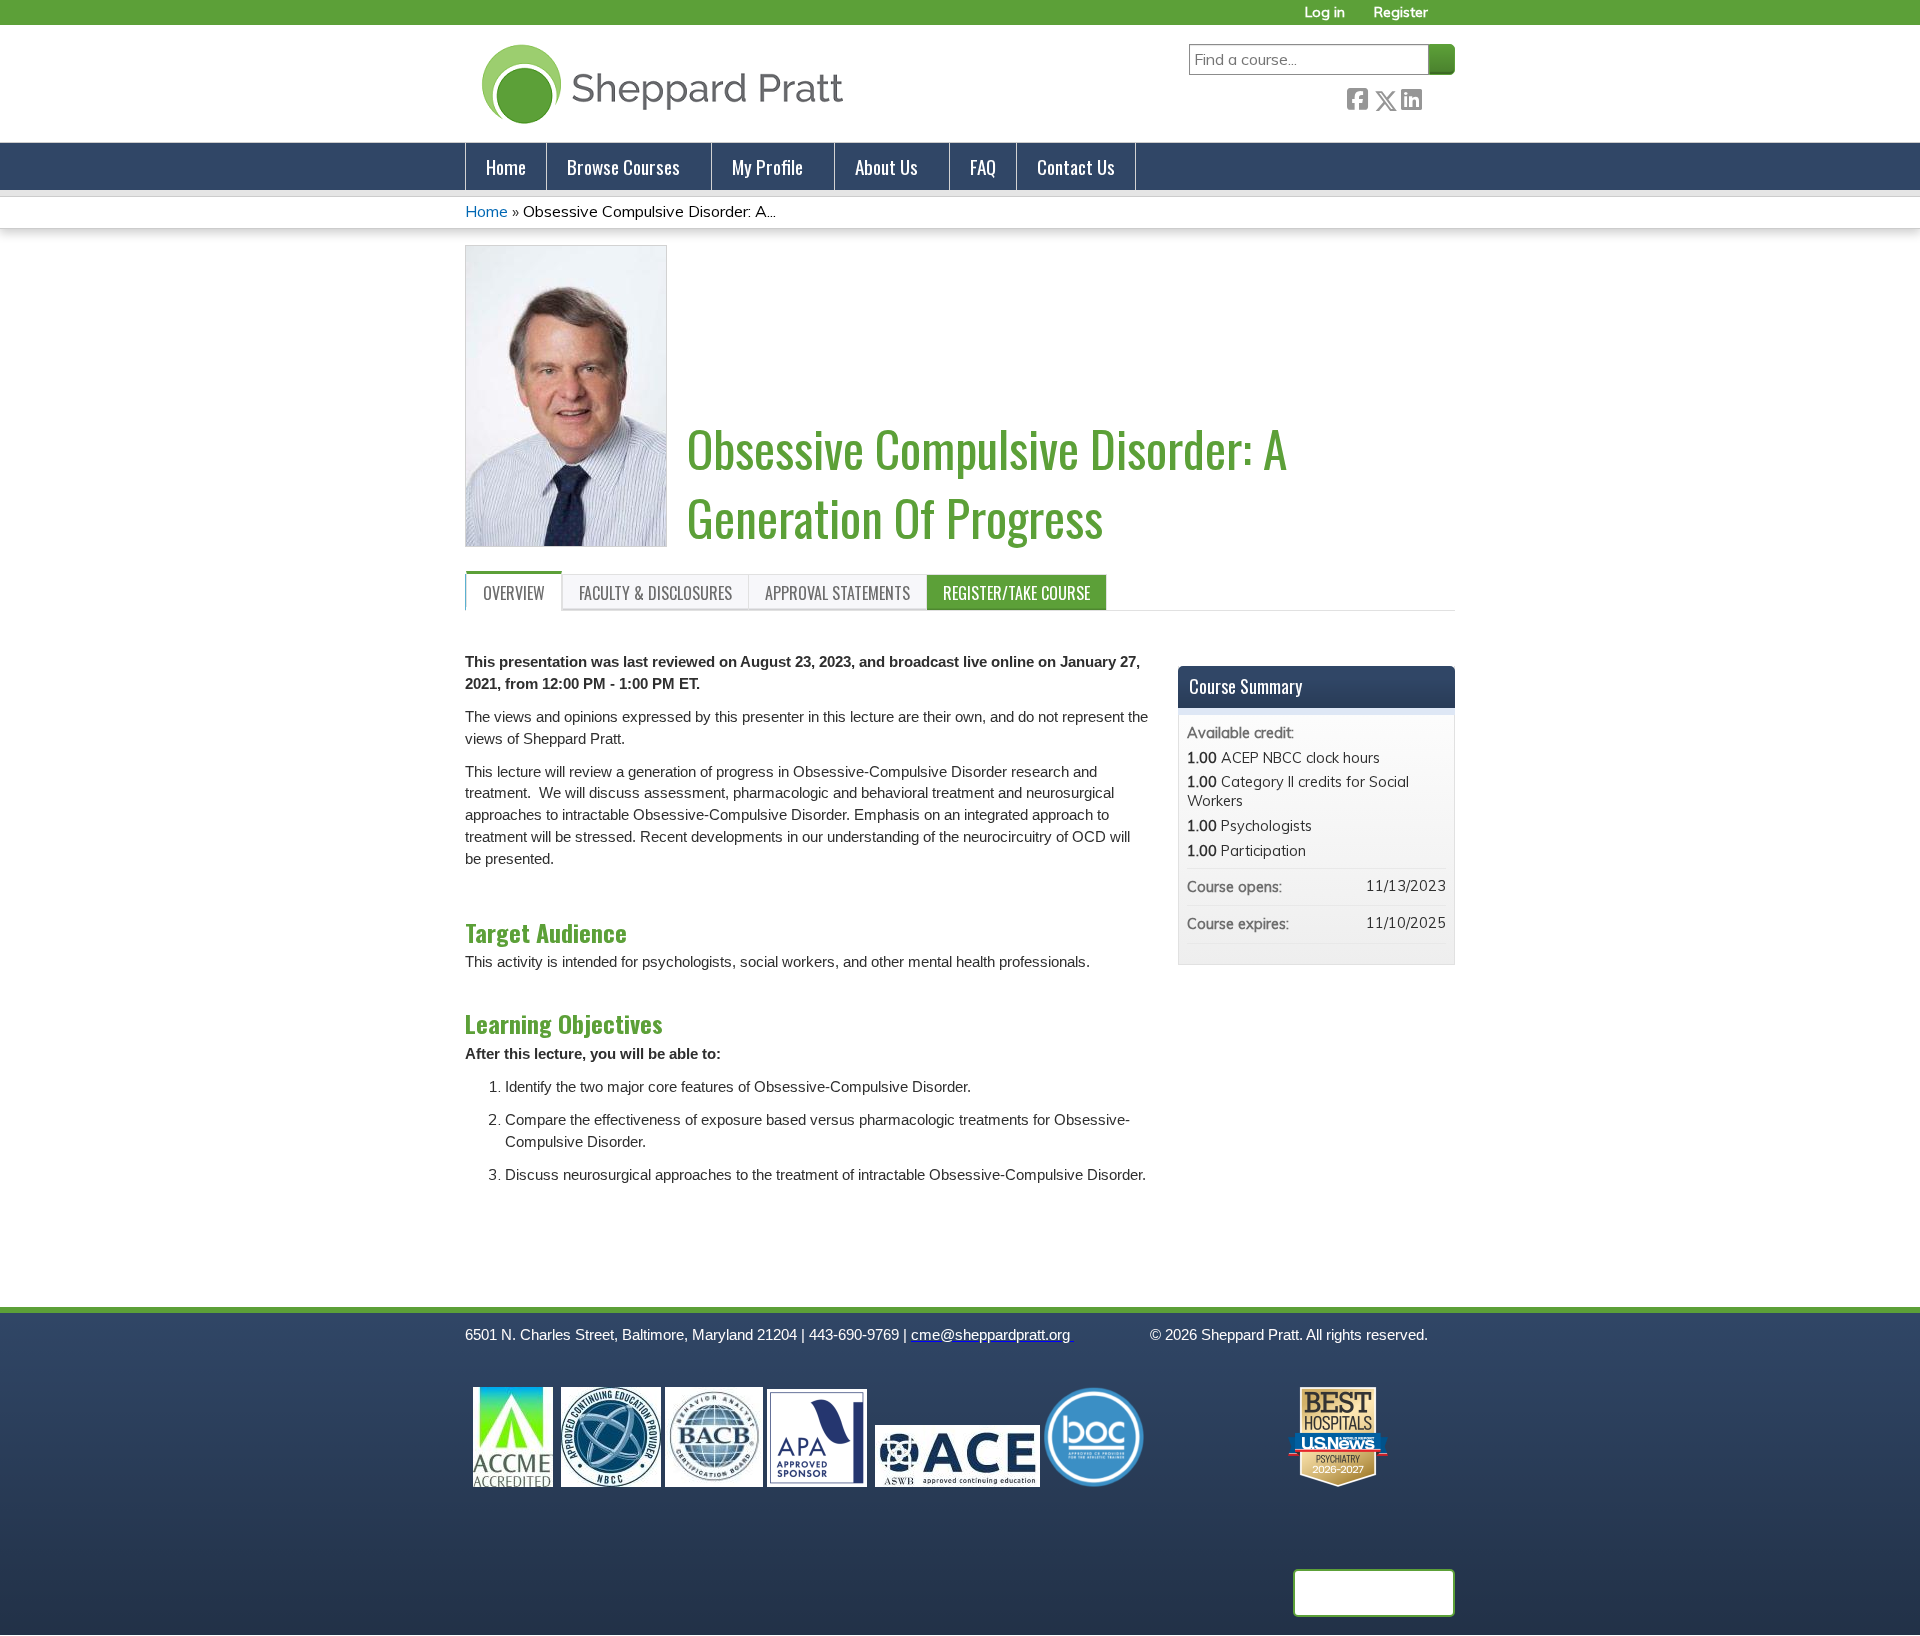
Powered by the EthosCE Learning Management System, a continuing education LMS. (1374, 1593)
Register (1401, 12)
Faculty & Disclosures (655, 593)
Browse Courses (623, 166)
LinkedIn (1411, 96)
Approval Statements (837, 593)
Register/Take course (1016, 593)
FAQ (983, 166)
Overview (514, 593)
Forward (1438, 96)
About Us (886, 166)
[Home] (658, 83)
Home (506, 166)
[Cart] (1449, 19)
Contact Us (1076, 166)
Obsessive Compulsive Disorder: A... (649, 211)
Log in (1325, 12)
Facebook (1357, 96)
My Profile (767, 166)
